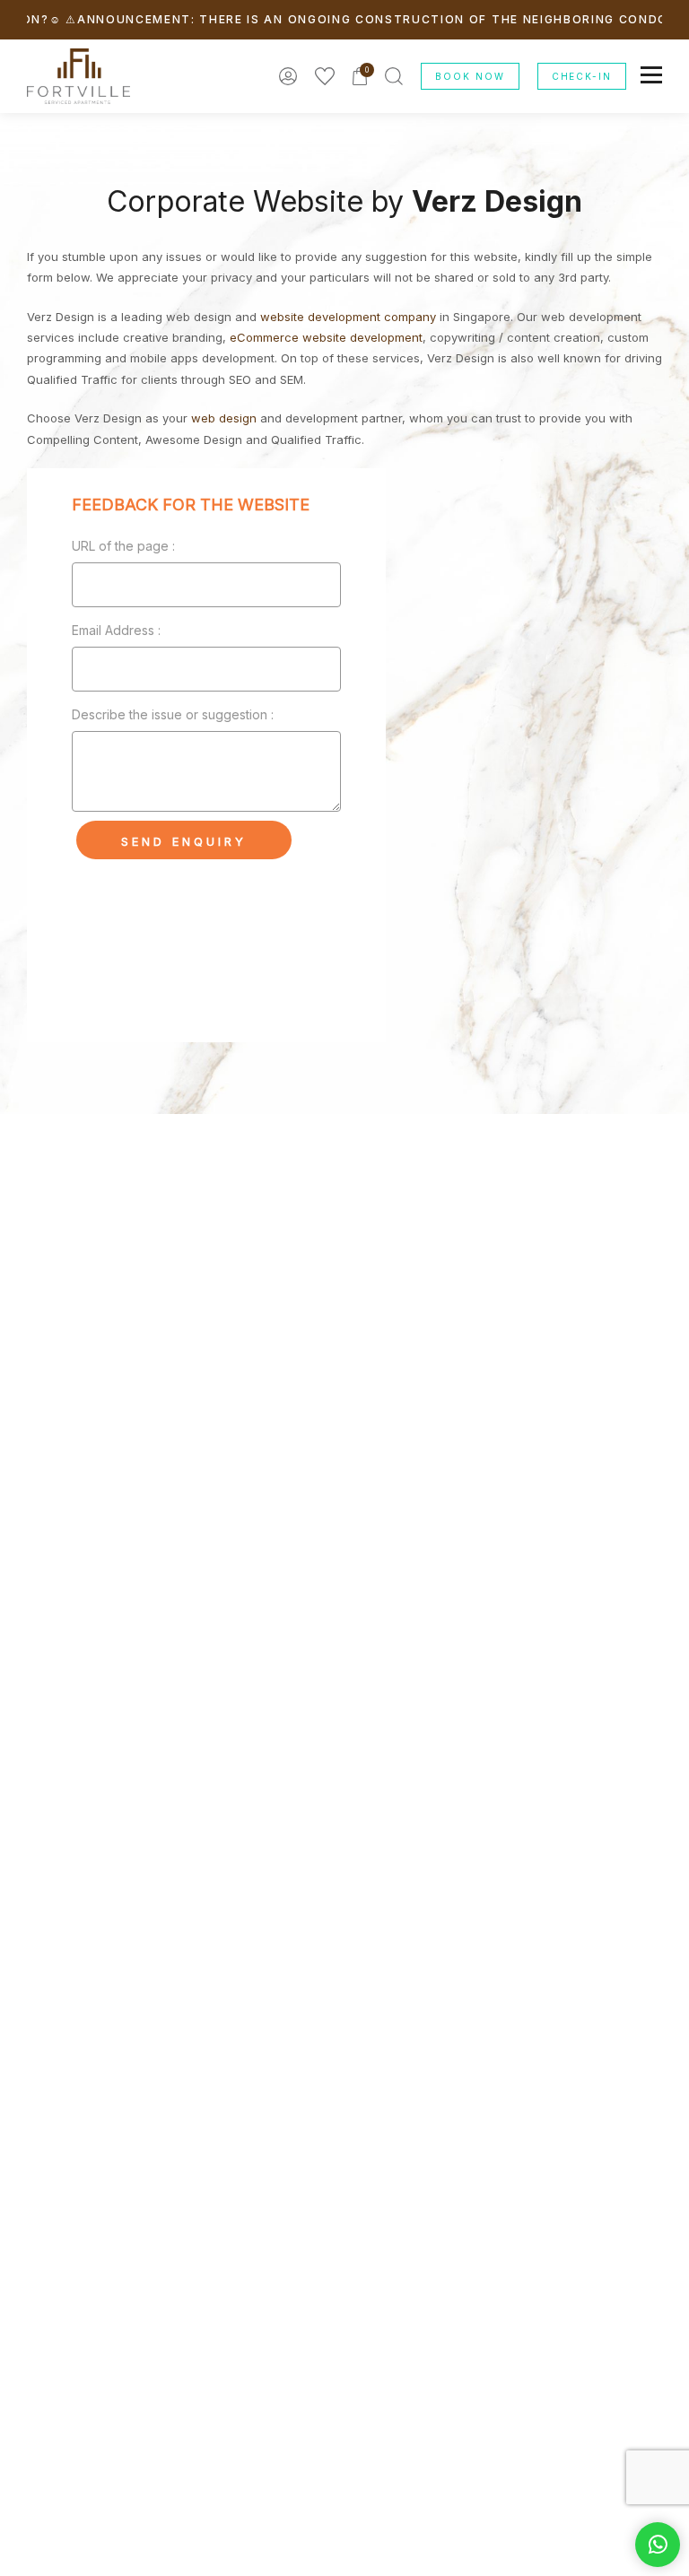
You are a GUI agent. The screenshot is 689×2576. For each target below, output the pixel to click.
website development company (348, 317)
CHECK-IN (582, 76)
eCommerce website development (326, 337)
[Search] (394, 76)
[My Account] (288, 76)
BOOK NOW (470, 76)
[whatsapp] (658, 2545)
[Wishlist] (325, 76)
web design (224, 418)
